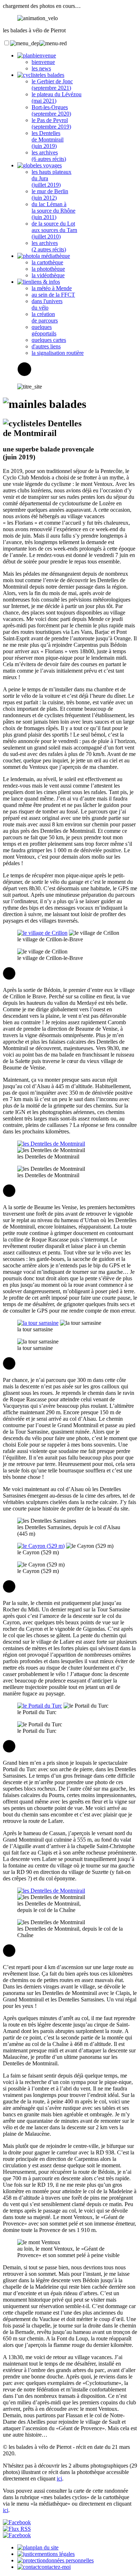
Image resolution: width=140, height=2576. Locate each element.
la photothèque (48, 269)
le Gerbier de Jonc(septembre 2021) (52, 85)
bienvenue (43, 62)
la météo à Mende (52, 288)
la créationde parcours (45, 317)
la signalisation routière (58, 353)
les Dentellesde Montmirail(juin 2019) (48, 140)
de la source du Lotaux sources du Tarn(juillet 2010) (54, 230)
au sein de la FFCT (53, 295)
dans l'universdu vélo (47, 304)
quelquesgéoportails (44, 330)
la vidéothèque (48, 275)
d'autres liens (46, 346)
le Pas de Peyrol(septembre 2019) (51, 123)
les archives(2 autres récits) (49, 246)
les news (41, 68)
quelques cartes (49, 340)
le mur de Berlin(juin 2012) (50, 194)
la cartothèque (47, 262)
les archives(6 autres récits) (49, 156)
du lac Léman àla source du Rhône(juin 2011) (53, 211)
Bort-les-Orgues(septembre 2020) (51, 110)
